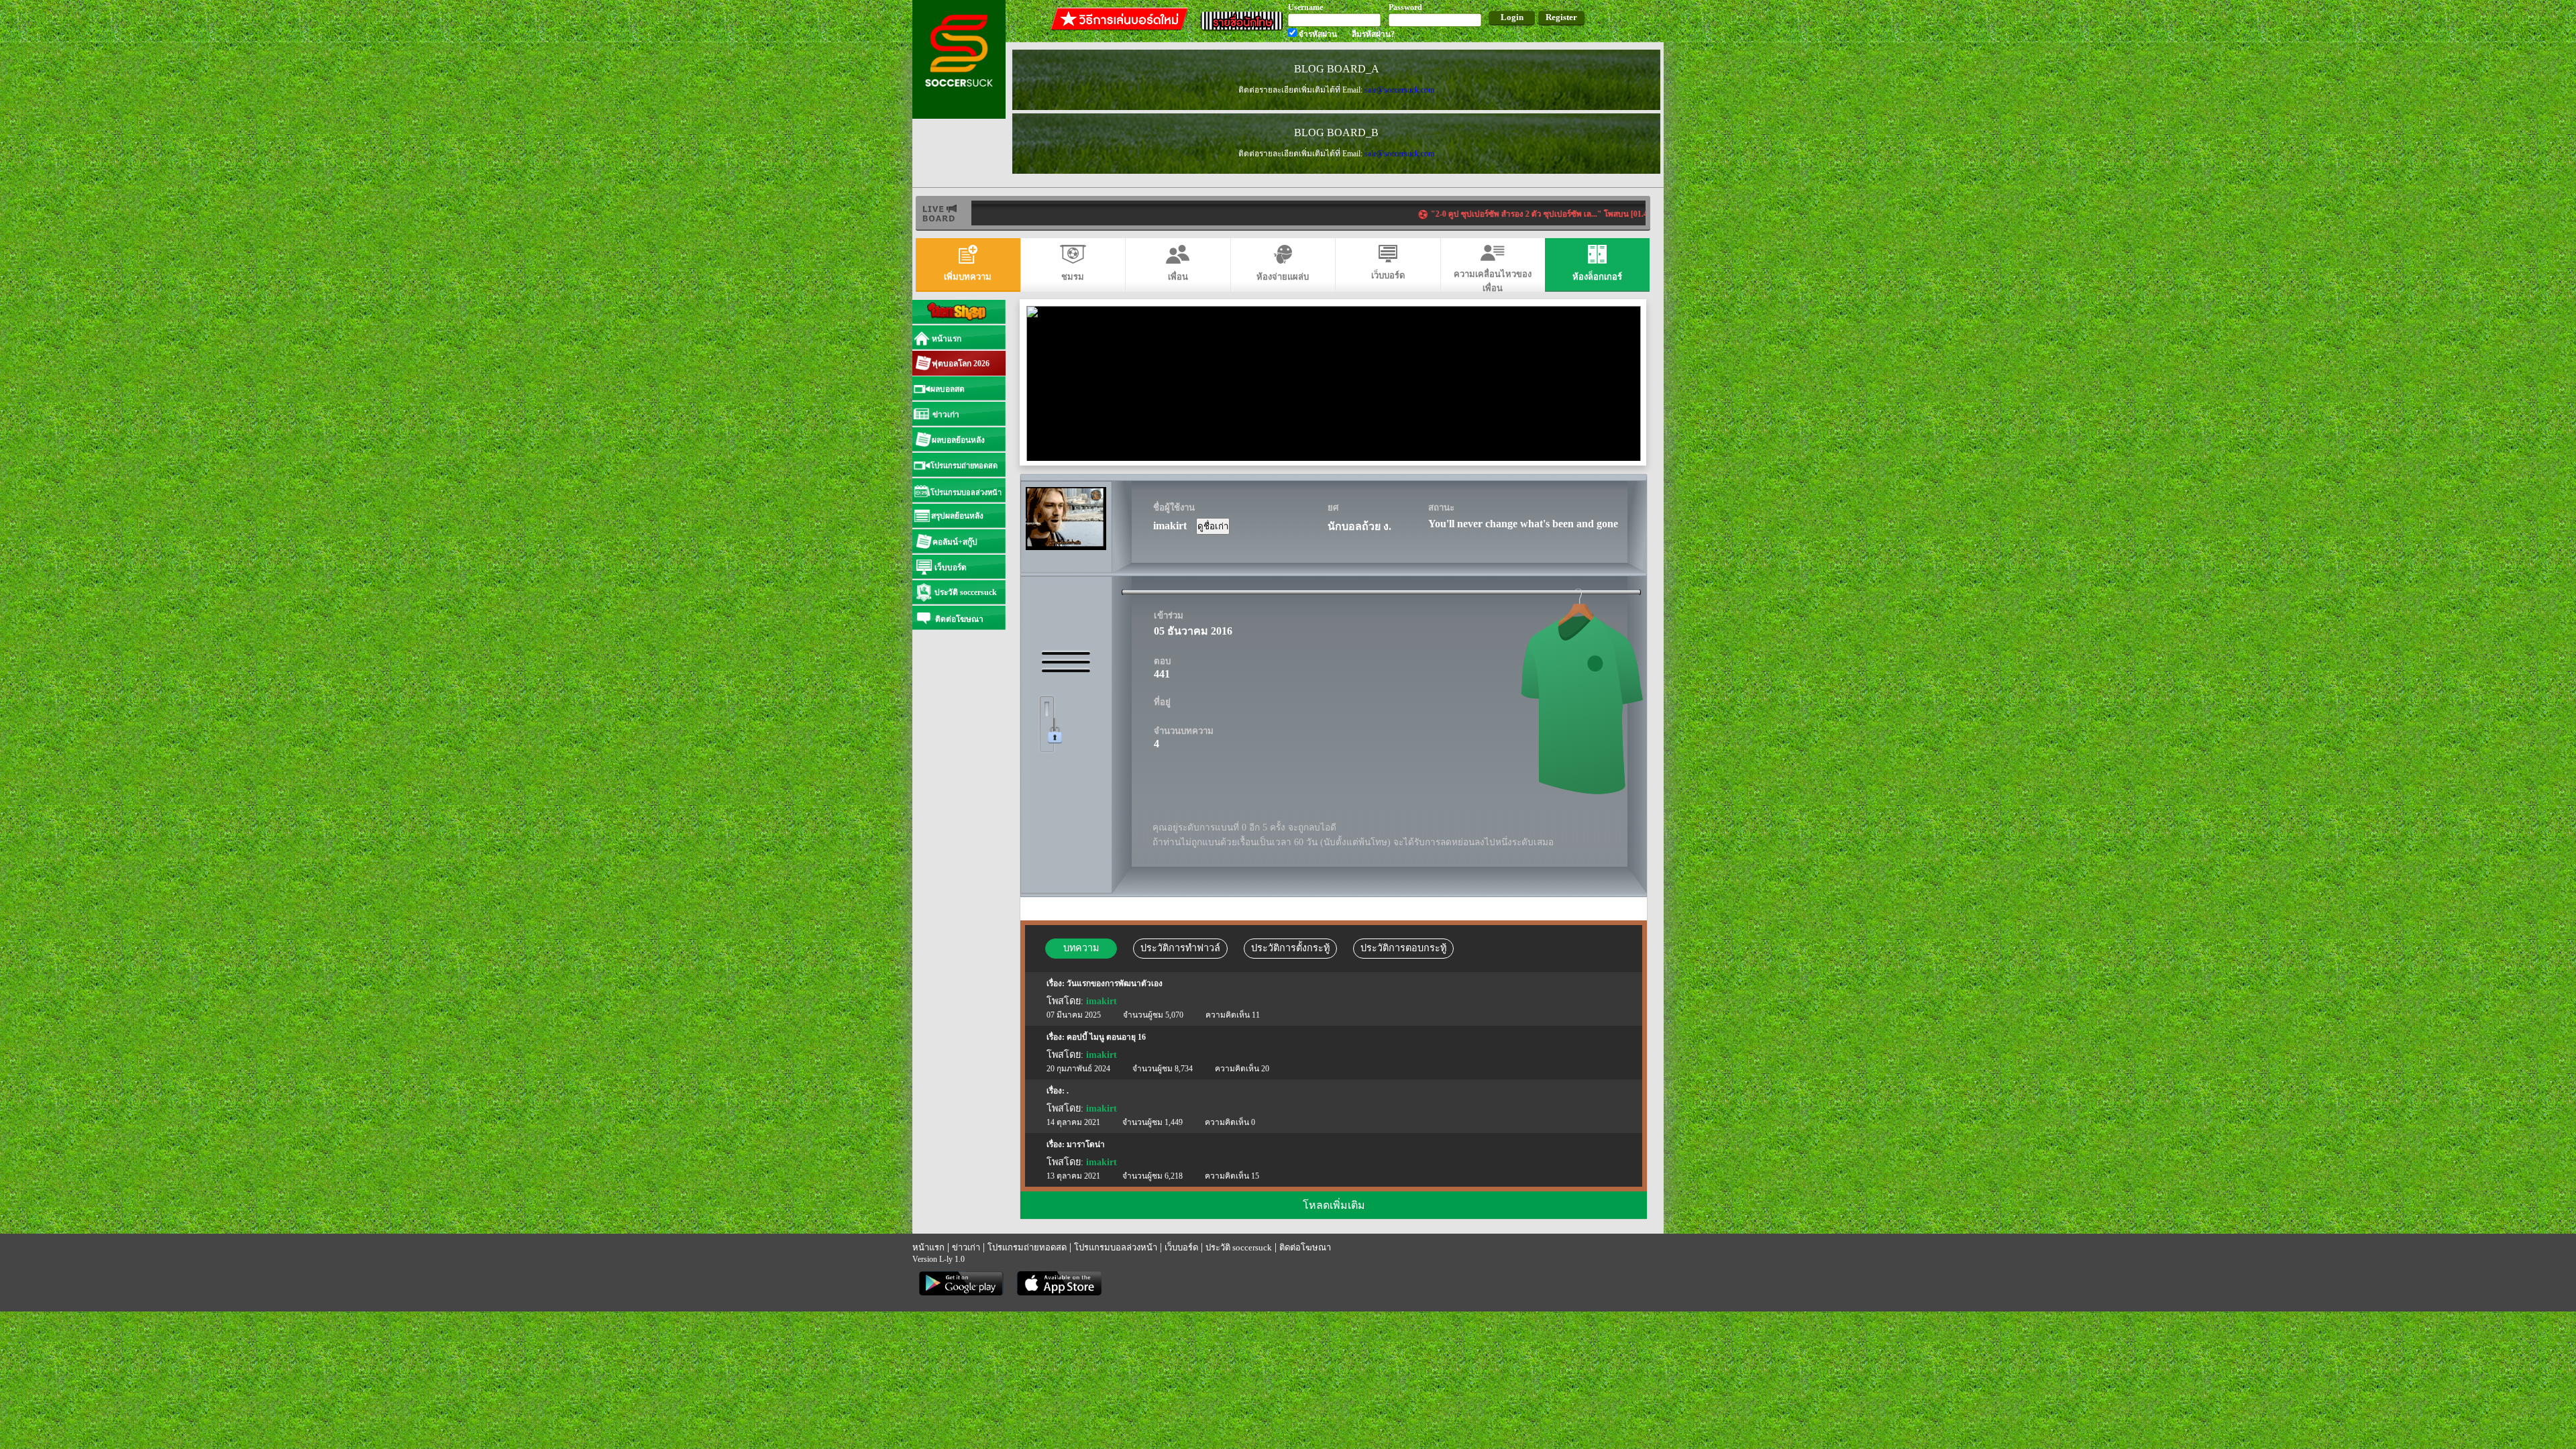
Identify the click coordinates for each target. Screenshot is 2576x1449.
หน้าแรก (928, 1247)
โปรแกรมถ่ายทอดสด (1027, 1247)
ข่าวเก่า (966, 1247)
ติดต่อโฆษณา (1305, 1247)
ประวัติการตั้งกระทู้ (1290, 948)
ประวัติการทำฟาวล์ (1180, 948)
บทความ (1081, 948)
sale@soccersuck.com (1399, 90)
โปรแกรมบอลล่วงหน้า (1116, 1247)
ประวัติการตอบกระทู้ (1403, 948)
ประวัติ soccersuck (1239, 1247)
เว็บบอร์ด (1181, 1247)
